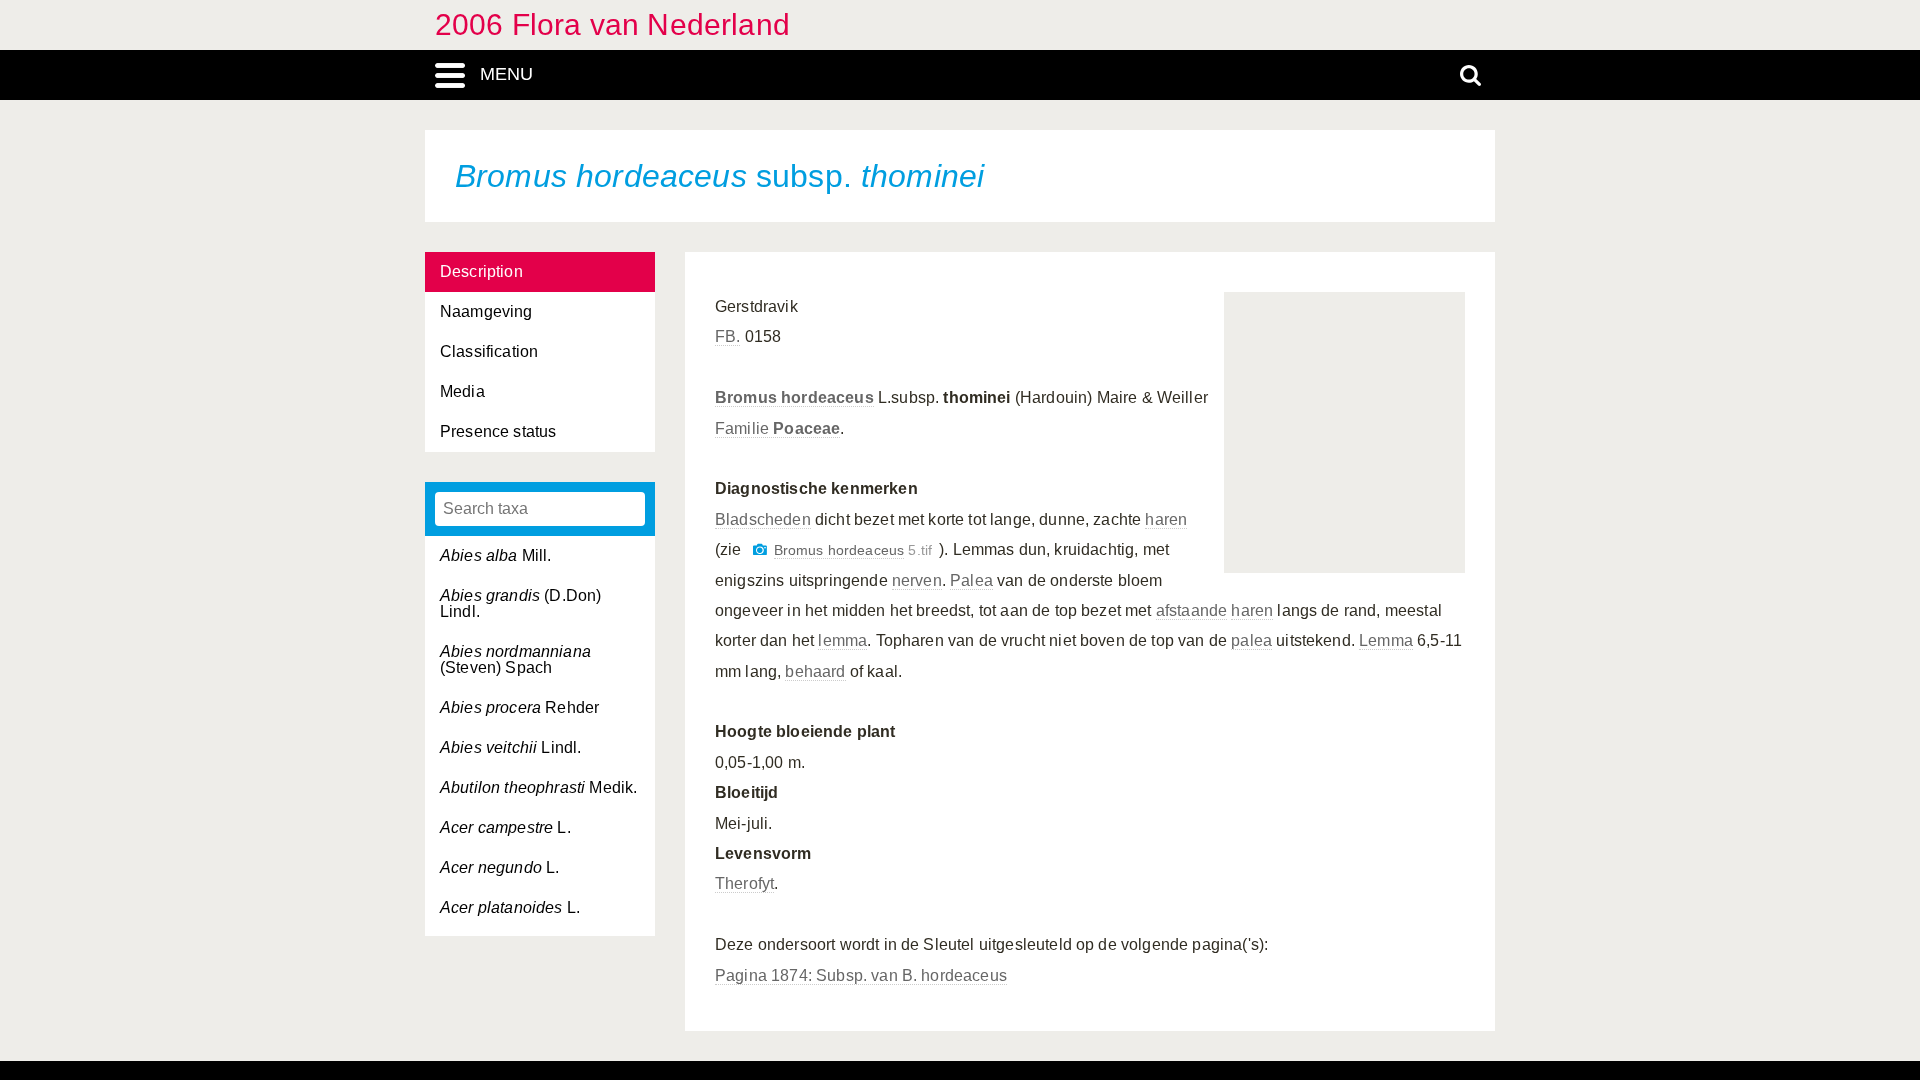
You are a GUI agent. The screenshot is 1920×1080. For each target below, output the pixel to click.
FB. (727, 336)
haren (1166, 519)
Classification (489, 351)
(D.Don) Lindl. (520, 603)
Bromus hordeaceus (839, 550)
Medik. (538, 787)
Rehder (519, 707)
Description (481, 271)
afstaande (1191, 610)
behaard (815, 671)
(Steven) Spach (515, 659)
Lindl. (510, 747)
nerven (917, 580)
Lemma (1386, 640)
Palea (971, 580)
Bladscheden (763, 519)
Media (462, 391)
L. (505, 827)
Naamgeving (486, 311)
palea (1251, 640)
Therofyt (744, 883)
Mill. (496, 555)
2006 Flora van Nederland (612, 24)
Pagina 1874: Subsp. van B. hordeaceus (861, 975)
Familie (777, 428)
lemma (842, 640)
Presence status (498, 431)
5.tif (853, 550)
